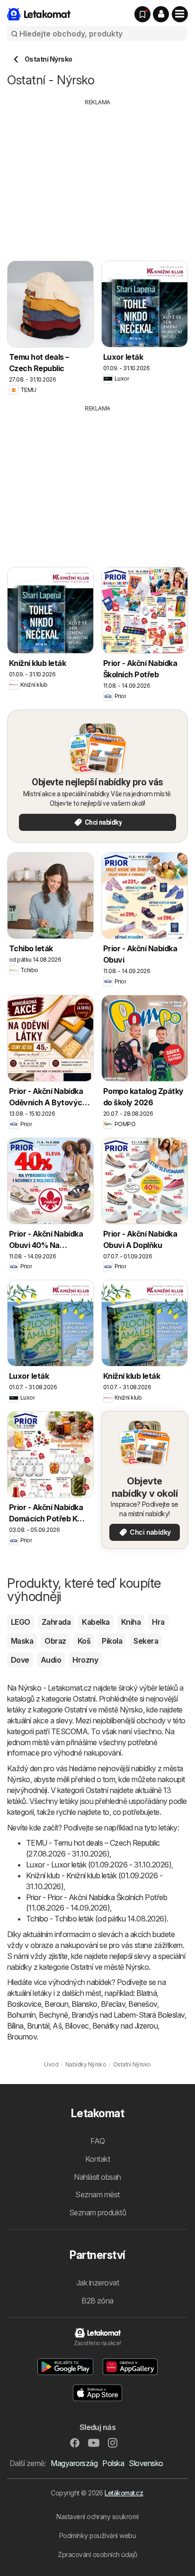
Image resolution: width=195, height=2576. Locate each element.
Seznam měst (97, 2194)
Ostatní (84, 1699)
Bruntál (38, 2026)
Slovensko (146, 2463)
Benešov (142, 2004)
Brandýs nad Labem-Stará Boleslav (128, 2015)
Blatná (146, 1993)
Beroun (56, 2004)
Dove (20, 1660)
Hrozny (85, 1660)
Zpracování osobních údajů (97, 2554)
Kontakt (97, 2159)
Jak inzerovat (97, 2283)
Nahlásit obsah (97, 2177)
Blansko (84, 2004)
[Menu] (180, 14)
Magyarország (74, 2463)
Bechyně (53, 2015)
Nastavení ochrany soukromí (97, 2517)
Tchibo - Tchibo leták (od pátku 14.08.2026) (96, 1919)
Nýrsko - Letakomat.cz (55, 1688)
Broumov (22, 2037)
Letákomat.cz (124, 2493)
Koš (84, 1641)
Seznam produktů (97, 2212)
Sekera (146, 1641)
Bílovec (77, 2026)
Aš (57, 2026)
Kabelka (96, 1622)
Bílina (15, 2026)
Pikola (112, 1641)
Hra (158, 1622)
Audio (51, 1660)
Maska (22, 1641)
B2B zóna (97, 2301)
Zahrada (56, 1622)
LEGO (21, 1622)
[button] (161, 14)
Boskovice (24, 2004)
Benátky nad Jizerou (125, 2026)
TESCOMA (69, 1731)
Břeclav (113, 2004)
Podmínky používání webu (97, 2535)
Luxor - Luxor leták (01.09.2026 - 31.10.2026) (99, 1865)
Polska (113, 2463)
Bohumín (21, 2015)
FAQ (97, 2141)
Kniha (131, 1622)
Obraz (55, 1641)
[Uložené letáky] (142, 14)
